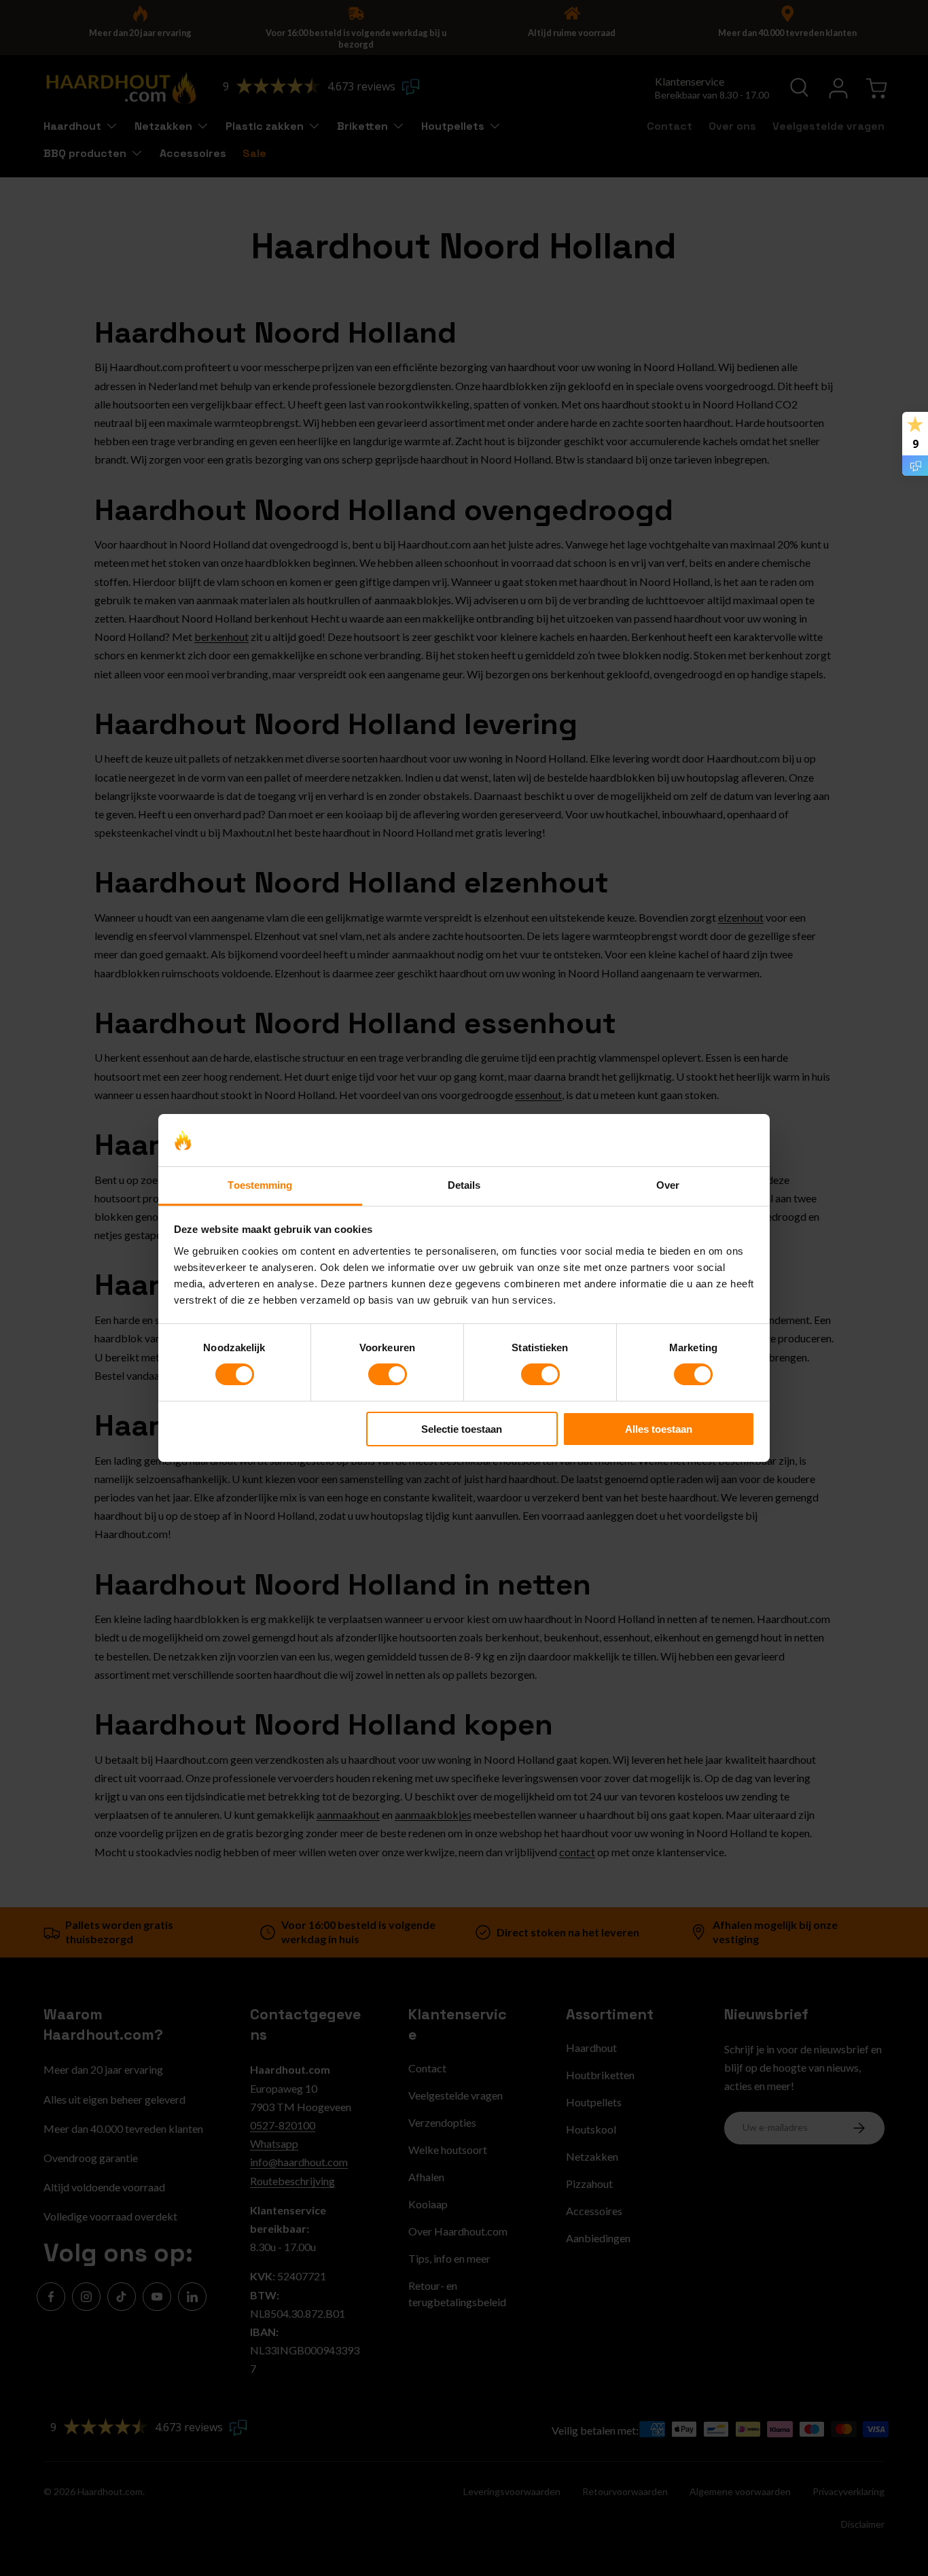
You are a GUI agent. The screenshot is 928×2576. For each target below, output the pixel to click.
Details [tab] (464, 1185)
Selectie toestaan (462, 1429)
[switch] (388, 1374)
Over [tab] (668, 1185)
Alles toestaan (659, 1429)
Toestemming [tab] (260, 1185)
